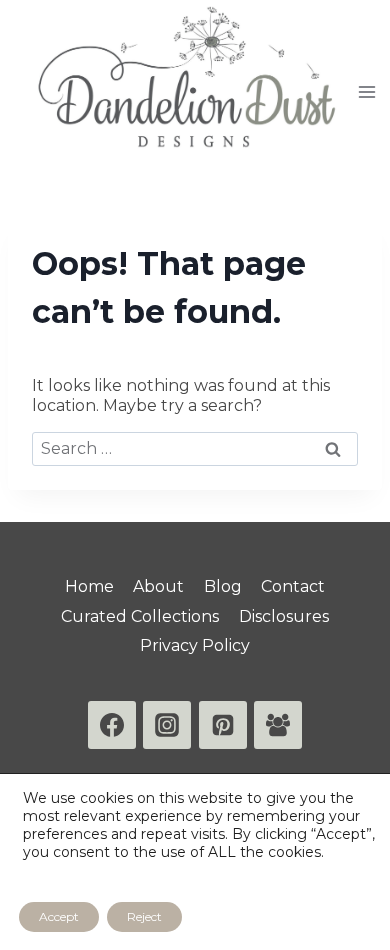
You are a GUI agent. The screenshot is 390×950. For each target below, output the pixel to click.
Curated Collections (140, 616)
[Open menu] (367, 91)
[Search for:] (195, 448)
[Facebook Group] (278, 725)
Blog (223, 586)
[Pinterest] (223, 725)
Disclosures (284, 616)
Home (89, 586)
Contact (293, 586)
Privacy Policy (195, 645)
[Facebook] (112, 725)
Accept (59, 916)
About (158, 586)
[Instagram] (167, 725)
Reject (144, 916)
